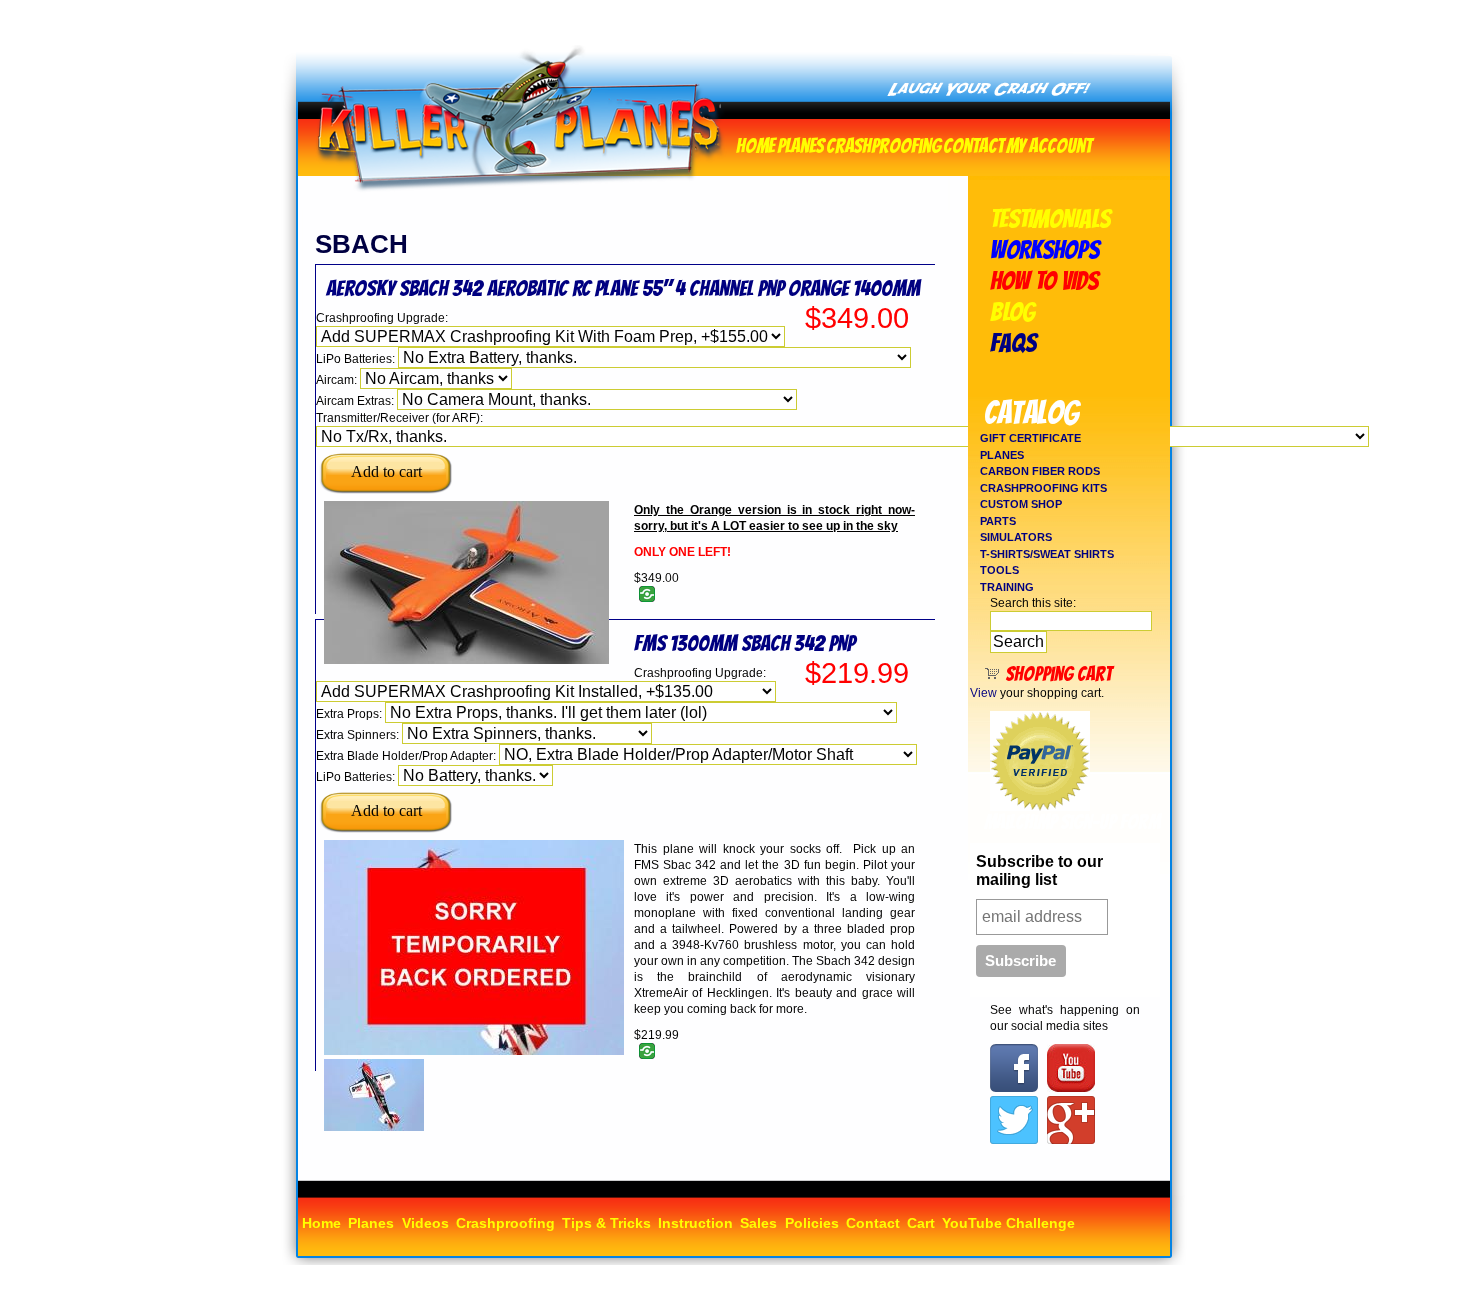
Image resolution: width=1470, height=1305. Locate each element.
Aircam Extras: (356, 401)
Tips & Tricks (606, 1223)
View (983, 693)
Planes (800, 143)
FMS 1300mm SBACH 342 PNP (744, 643)
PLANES (1002, 455)
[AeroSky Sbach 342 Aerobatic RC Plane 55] (466, 660)
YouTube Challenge (1008, 1223)
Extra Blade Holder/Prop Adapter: (407, 756)
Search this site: (1033, 603)
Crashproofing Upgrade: (382, 318)
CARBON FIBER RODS (1040, 471)
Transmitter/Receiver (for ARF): (399, 418)
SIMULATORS (1016, 537)
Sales (758, 1223)
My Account (1049, 143)
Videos (425, 1223)
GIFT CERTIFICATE (1030, 438)
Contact (973, 143)
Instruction (695, 1223)
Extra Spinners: (359, 735)
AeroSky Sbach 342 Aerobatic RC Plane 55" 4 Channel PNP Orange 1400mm (623, 288)
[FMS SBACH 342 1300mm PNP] (374, 1127)
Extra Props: (350, 714)
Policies (812, 1223)
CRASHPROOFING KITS (1043, 488)
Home (755, 143)
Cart (921, 1223)
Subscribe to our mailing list (1039, 870)
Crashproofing (883, 143)
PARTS (998, 521)
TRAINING (1007, 587)
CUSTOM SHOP (1021, 504)
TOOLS (999, 570)
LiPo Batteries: (357, 359)
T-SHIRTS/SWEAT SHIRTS (1047, 554)
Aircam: (338, 380)
